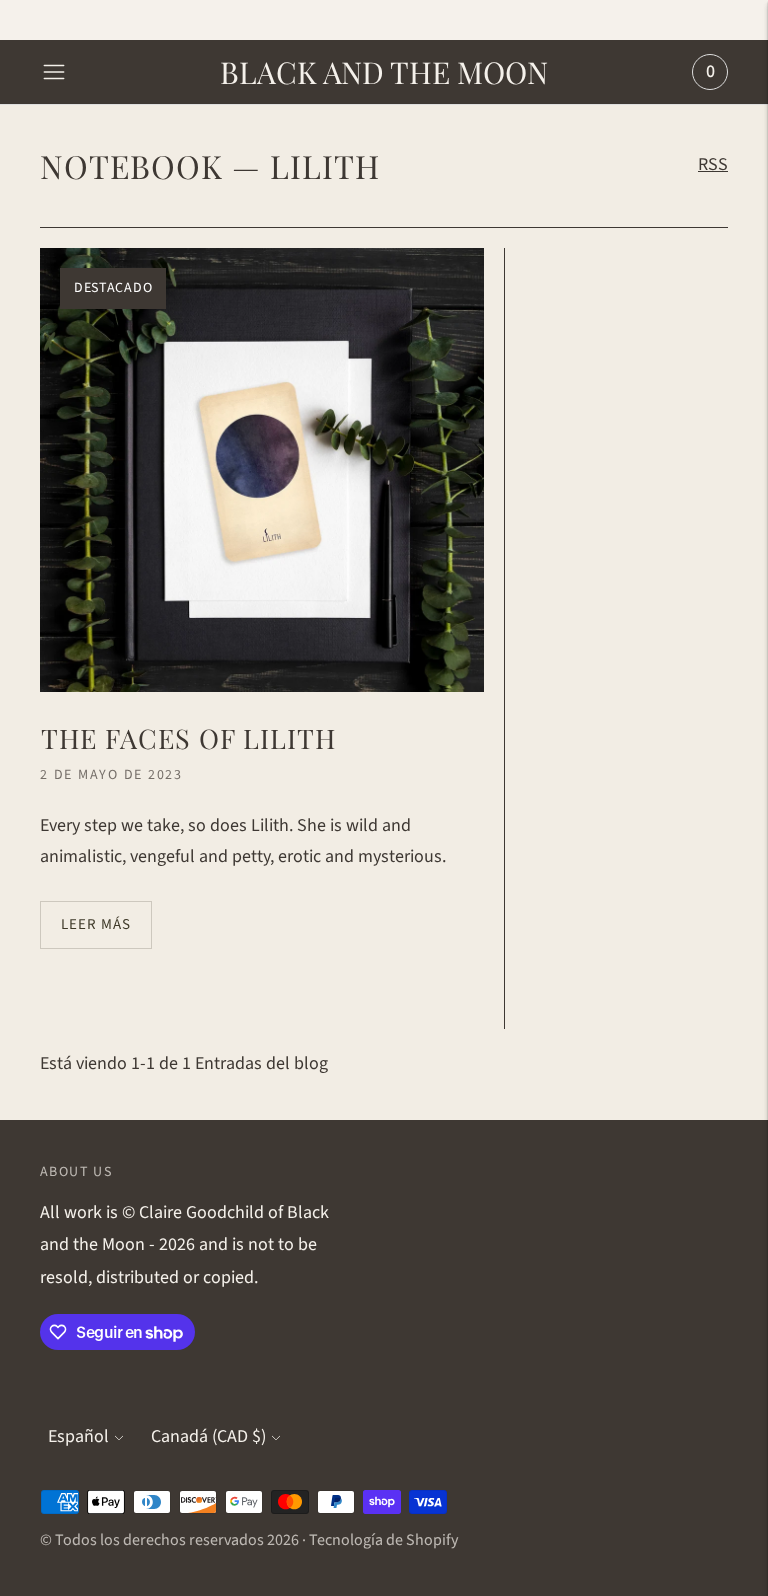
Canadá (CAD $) (208, 1436)
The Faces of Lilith (188, 738)
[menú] (54, 72)
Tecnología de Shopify (383, 1540)
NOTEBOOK (131, 165)
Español (78, 1436)
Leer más (96, 924)
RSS (713, 164)
